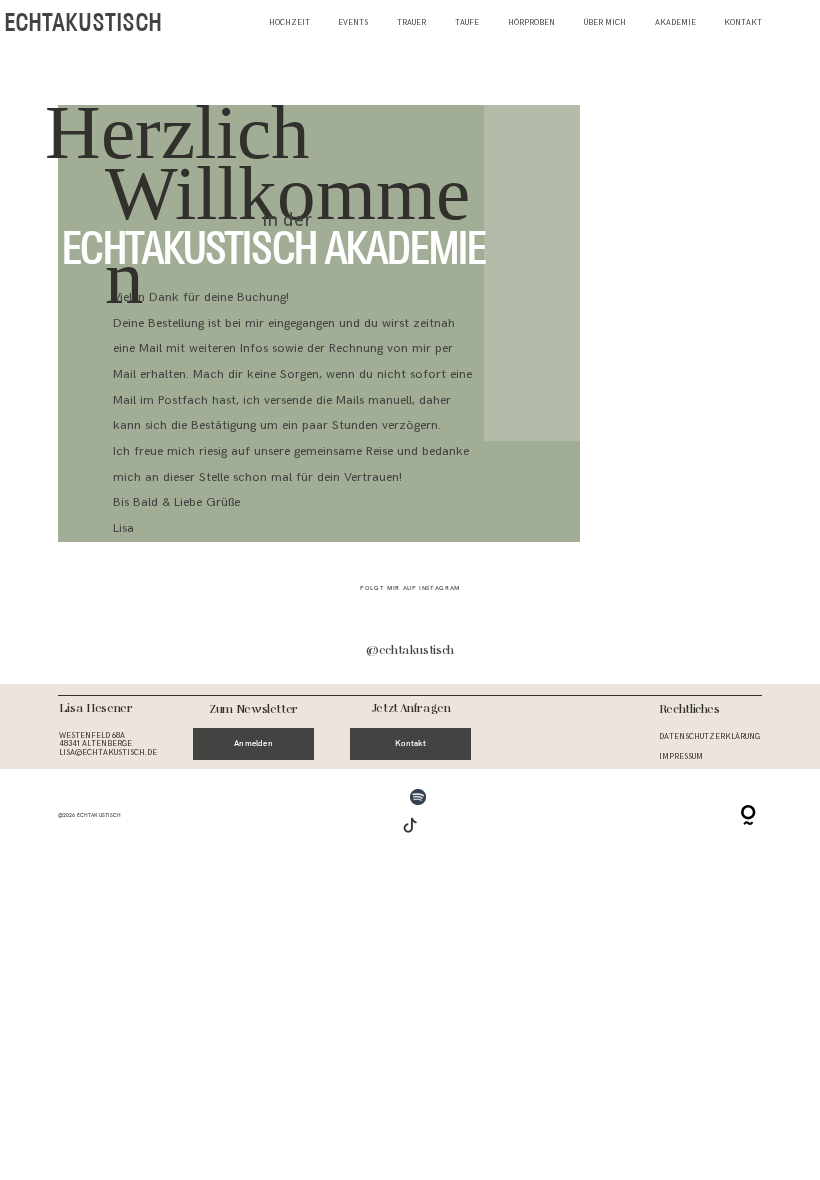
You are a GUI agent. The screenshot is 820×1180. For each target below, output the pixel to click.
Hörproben (531, 23)
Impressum (681, 756)
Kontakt (743, 23)
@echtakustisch (410, 651)
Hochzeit (289, 23)
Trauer (411, 23)
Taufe (467, 23)
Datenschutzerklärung (709, 736)
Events (353, 23)
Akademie (675, 23)
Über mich (605, 23)
